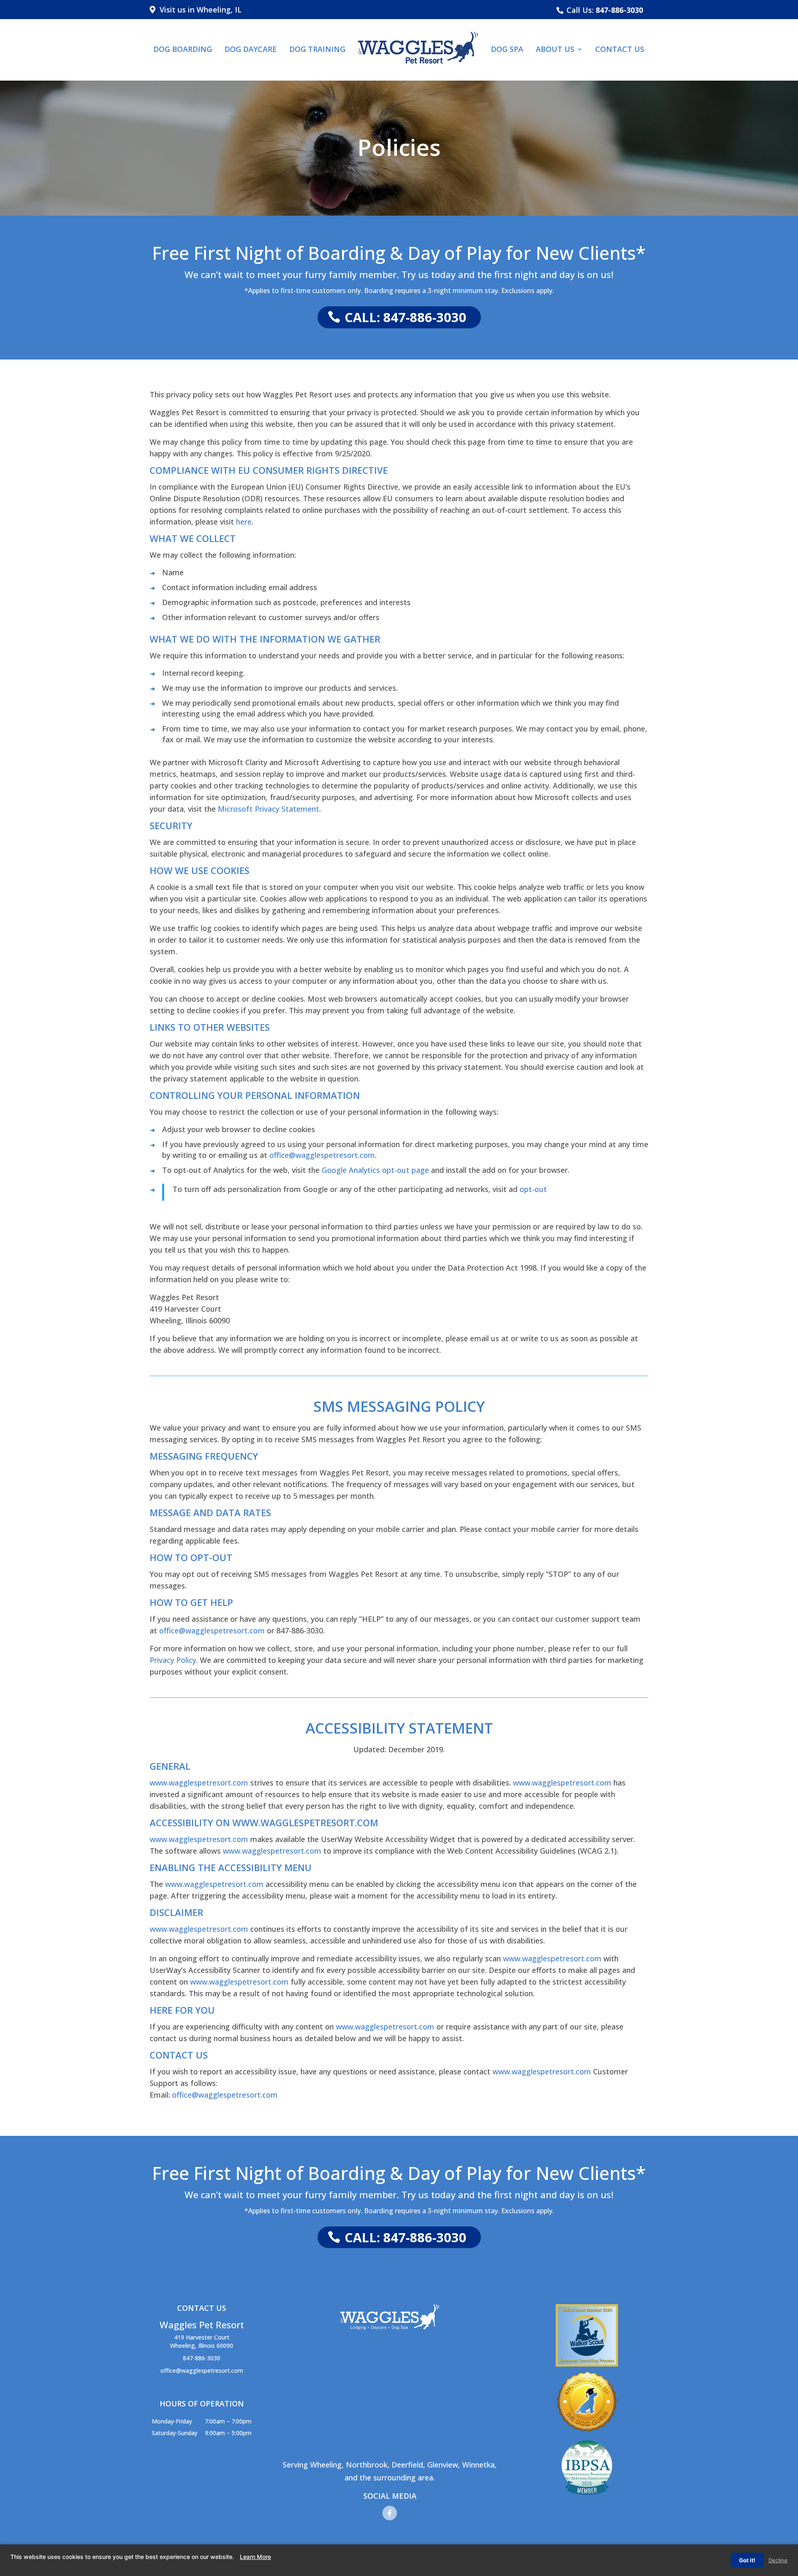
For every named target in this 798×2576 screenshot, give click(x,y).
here (244, 522)
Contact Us (620, 50)
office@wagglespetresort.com (322, 1155)
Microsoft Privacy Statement (268, 809)
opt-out (533, 1189)
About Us (555, 50)
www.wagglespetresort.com (199, 1783)
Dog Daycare (251, 50)
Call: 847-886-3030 (405, 317)
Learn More (255, 2557)
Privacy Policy (173, 1660)
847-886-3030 (619, 10)
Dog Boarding (183, 50)
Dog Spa (507, 50)
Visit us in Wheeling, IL (198, 10)
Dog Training (317, 50)
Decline (778, 2560)
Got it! (747, 2560)
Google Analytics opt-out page (375, 1170)
